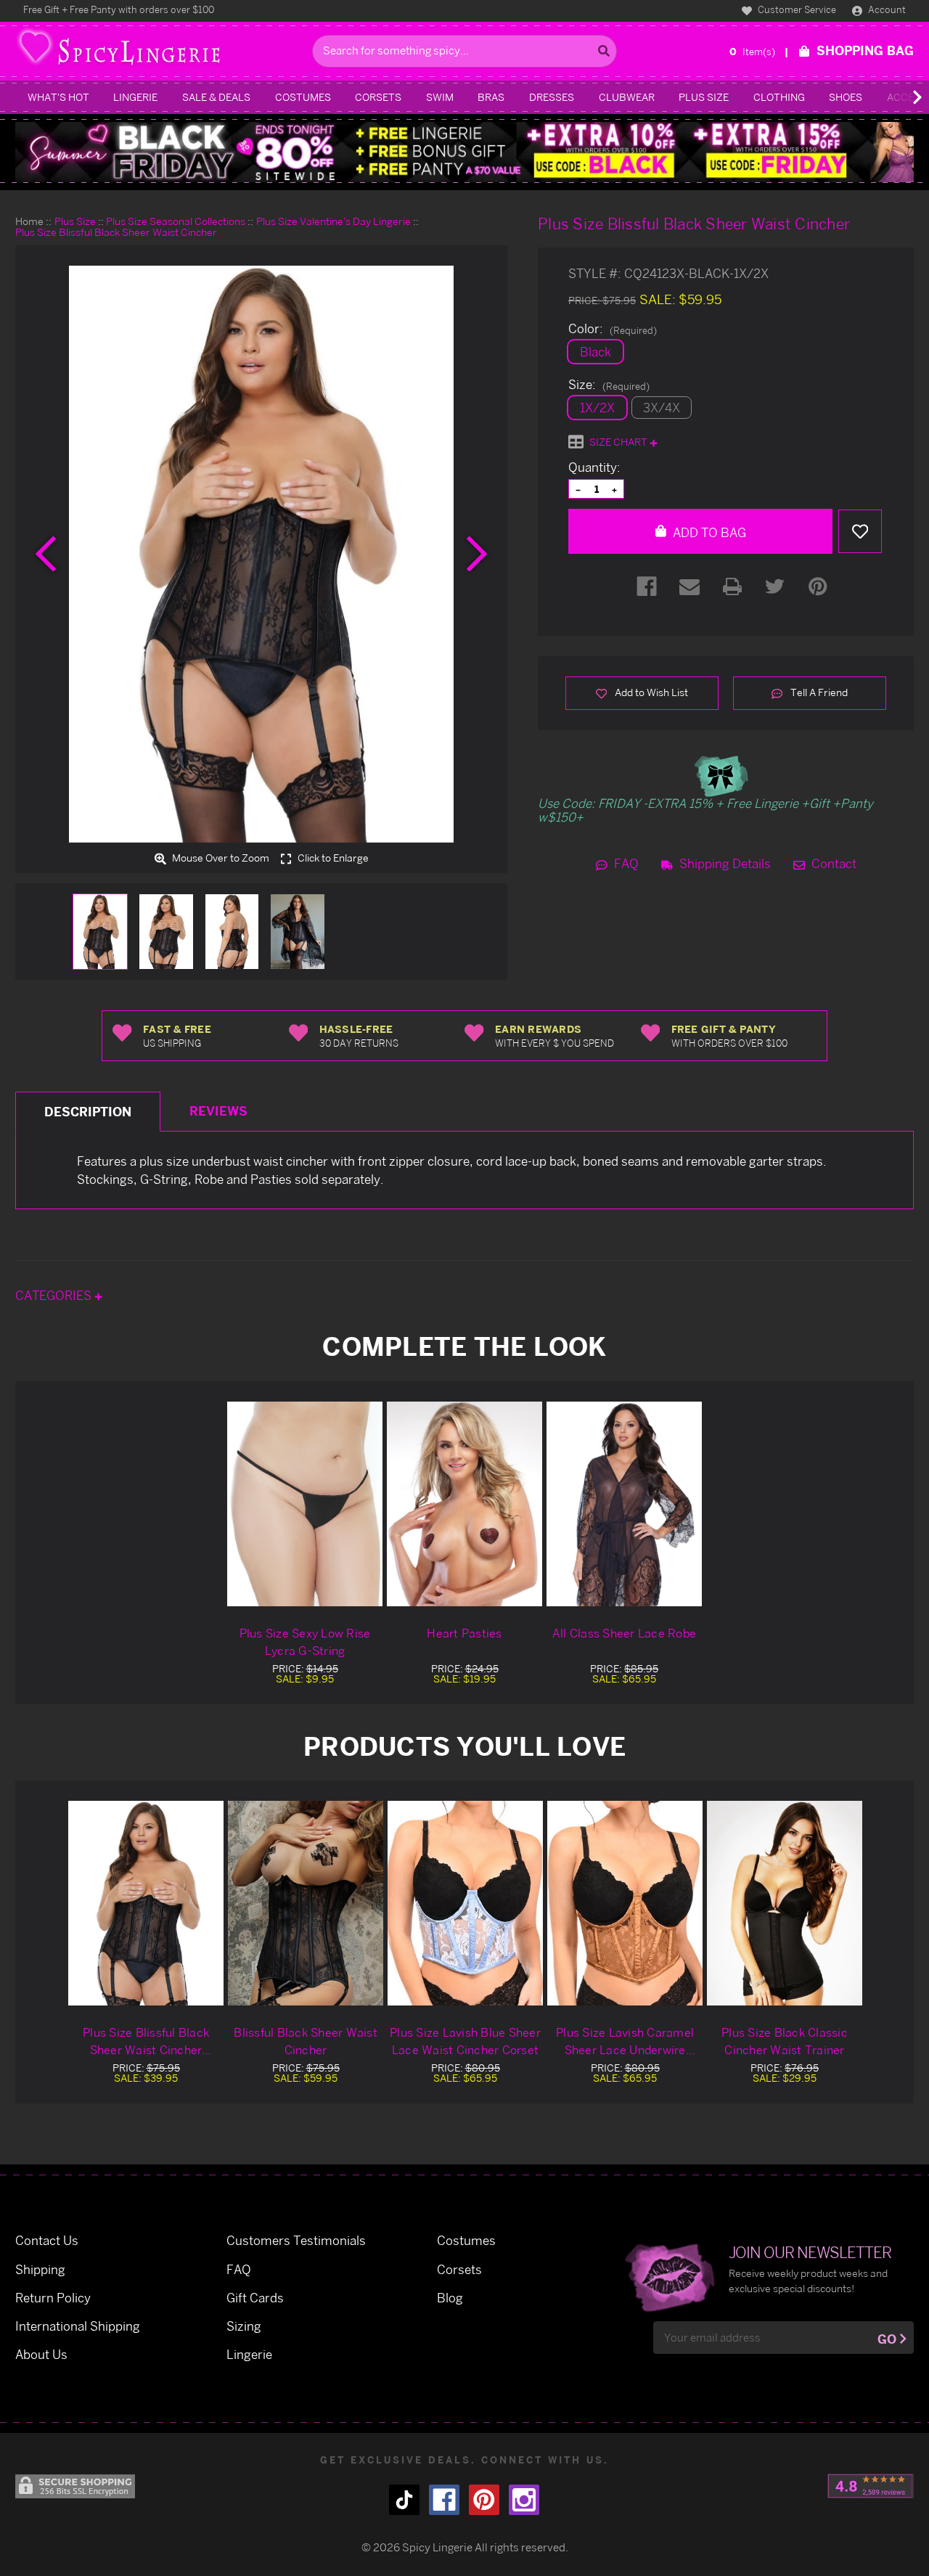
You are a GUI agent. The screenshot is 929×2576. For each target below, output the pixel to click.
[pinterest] (484, 2500)
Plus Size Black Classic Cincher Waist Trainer (785, 2041)
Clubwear (627, 97)
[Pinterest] (818, 586)
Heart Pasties (464, 1633)
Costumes (303, 97)
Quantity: (594, 467)
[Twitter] (775, 586)
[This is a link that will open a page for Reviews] (871, 2486)
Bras (491, 97)
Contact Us (47, 2240)
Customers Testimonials (296, 2240)
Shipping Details (724, 863)
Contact (832, 863)
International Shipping (78, 2326)
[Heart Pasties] (464, 1504)
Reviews (218, 1111)
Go (887, 2339)
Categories (55, 1295)
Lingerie (135, 97)
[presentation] (46, 554)
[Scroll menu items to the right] (900, 97)
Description (88, 1112)
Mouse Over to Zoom (220, 858)
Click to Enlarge (332, 858)
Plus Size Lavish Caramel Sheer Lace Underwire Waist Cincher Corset (625, 2042)
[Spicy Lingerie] (160, 51)
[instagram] (524, 2500)
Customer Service (796, 9)
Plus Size (704, 97)
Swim (440, 97)
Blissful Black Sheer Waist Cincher (306, 2041)
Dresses (552, 97)
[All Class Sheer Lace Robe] (624, 1504)
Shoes (846, 97)
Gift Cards (255, 2298)
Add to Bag (708, 532)
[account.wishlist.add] (860, 531)
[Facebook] (647, 586)
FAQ (625, 863)
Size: (609, 385)
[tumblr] (404, 2500)
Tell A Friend (818, 692)
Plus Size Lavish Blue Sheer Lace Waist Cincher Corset (465, 2041)
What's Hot (58, 97)
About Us (41, 2354)
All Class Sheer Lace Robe (624, 1633)
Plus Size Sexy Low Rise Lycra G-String (305, 1642)
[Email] (689, 586)
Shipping (40, 2269)
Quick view (146, 1903)
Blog (450, 2298)
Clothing (779, 97)
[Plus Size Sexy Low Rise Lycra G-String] (305, 1504)
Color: (613, 329)
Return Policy (53, 2298)
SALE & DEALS (216, 97)
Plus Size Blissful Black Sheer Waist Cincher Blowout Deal (146, 2042)
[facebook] (444, 2500)
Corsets (378, 97)
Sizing (244, 2326)
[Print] (732, 586)
